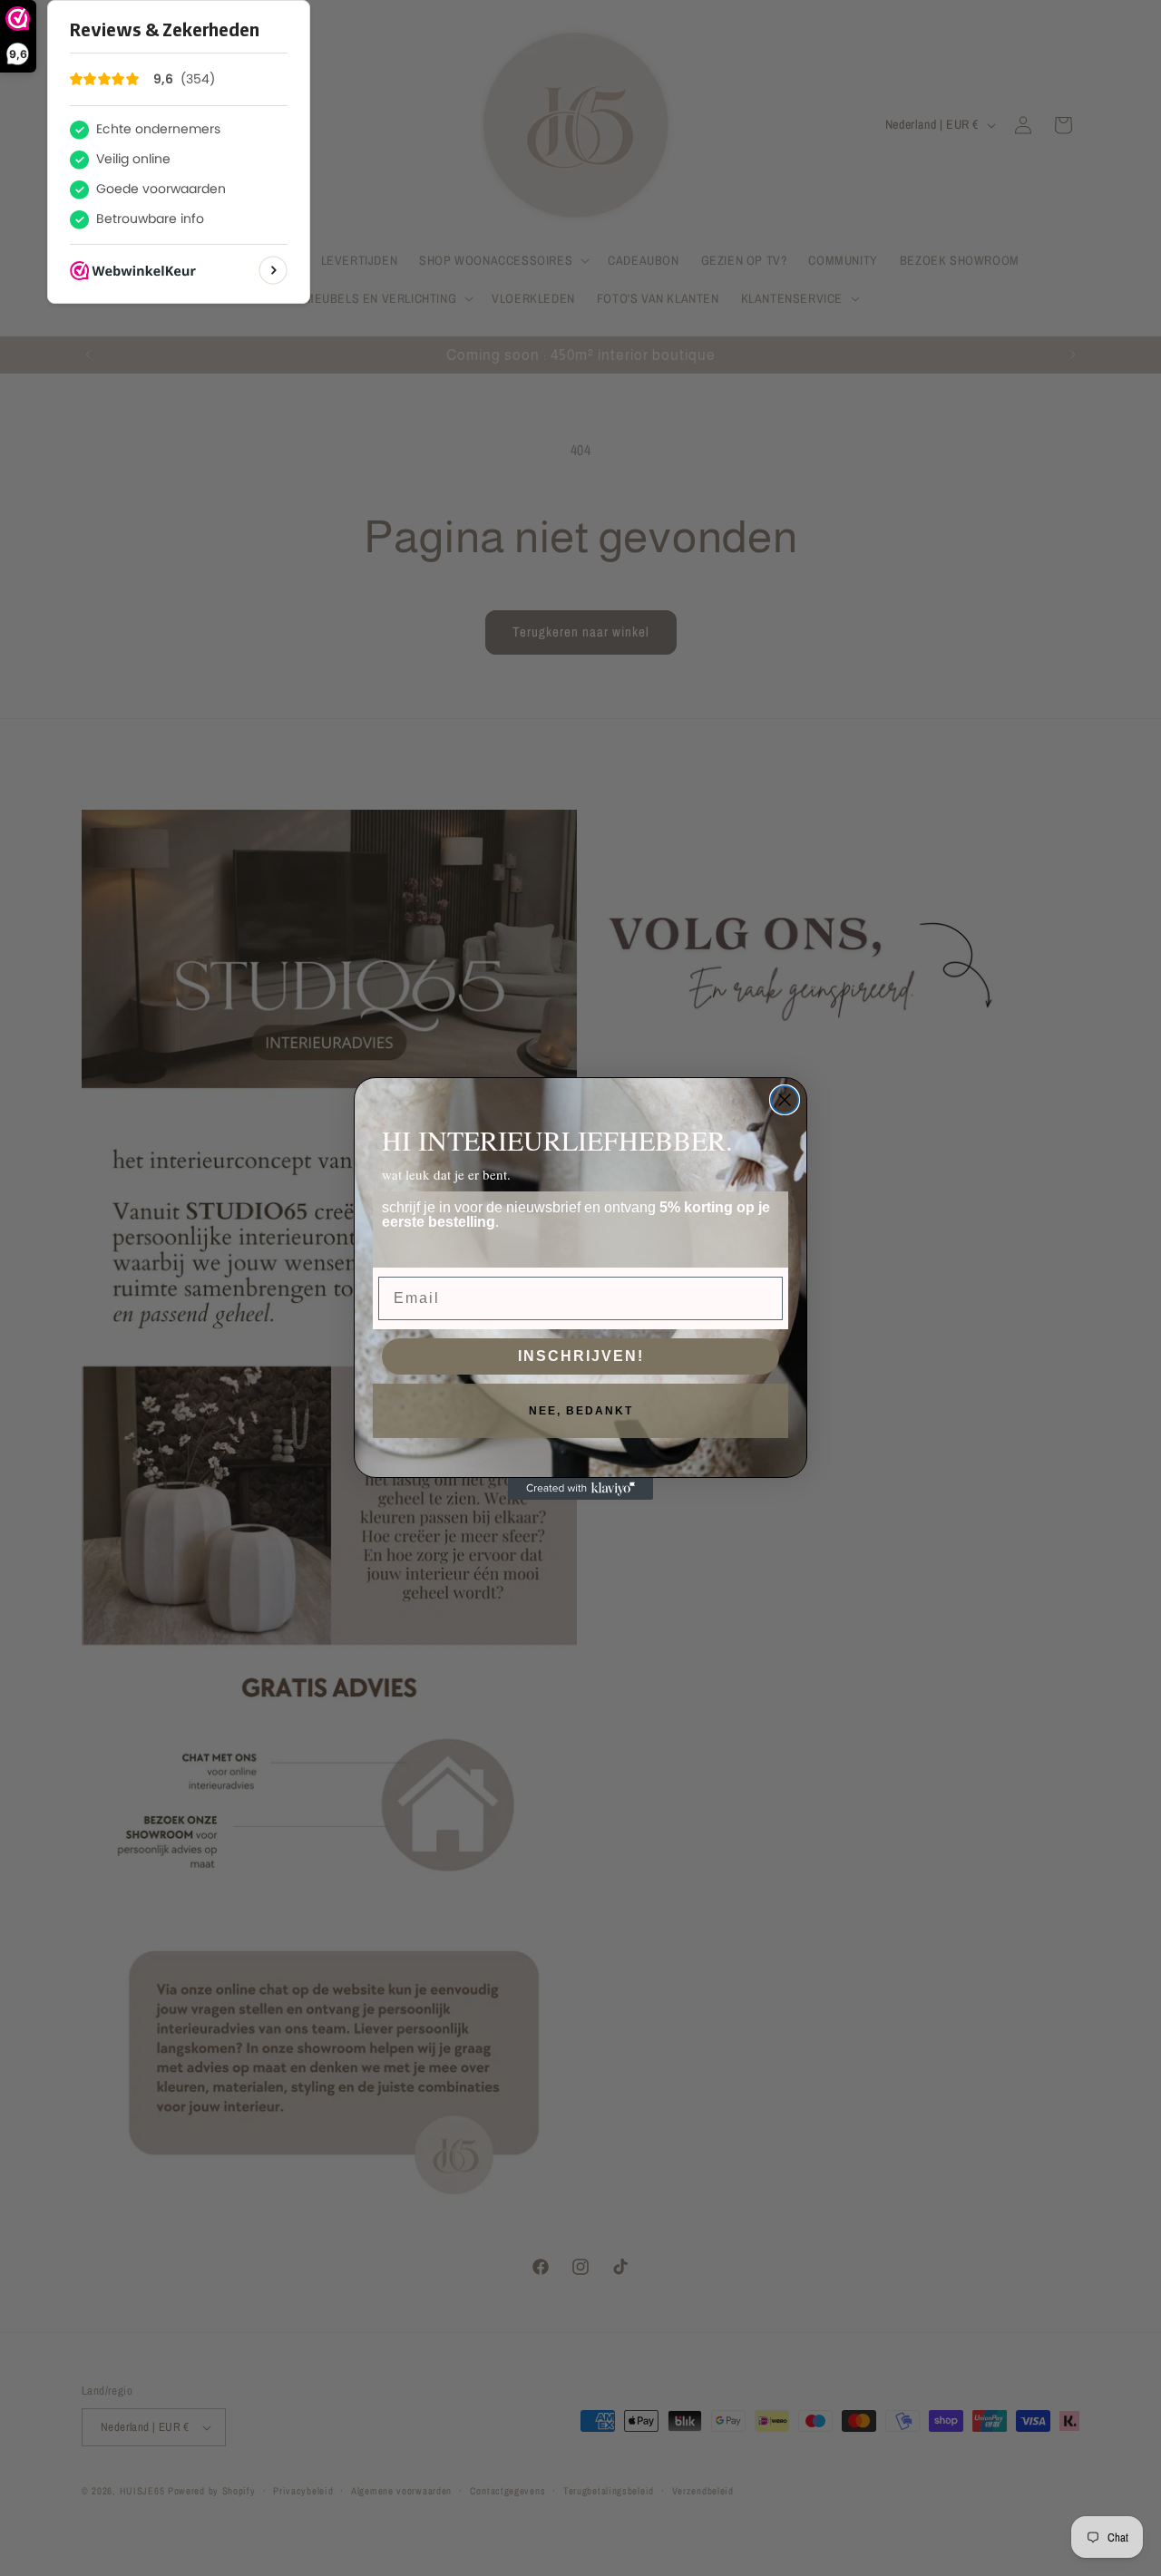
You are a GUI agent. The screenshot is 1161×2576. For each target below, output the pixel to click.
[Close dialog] (785, 1100)
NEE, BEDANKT (581, 1411)
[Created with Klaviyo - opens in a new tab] (580, 1489)
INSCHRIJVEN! (581, 1356)
